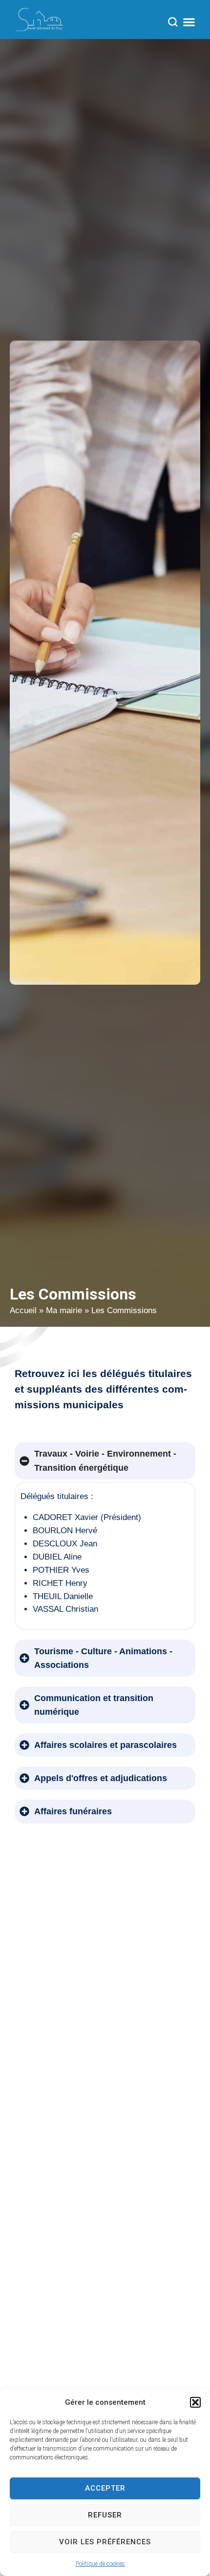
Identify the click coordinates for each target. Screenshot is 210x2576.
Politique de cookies (100, 2564)
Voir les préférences (105, 2542)
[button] (195, 2402)
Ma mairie (64, 1310)
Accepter (105, 2488)
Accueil (23, 1310)
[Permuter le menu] (189, 22)
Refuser (105, 2515)
